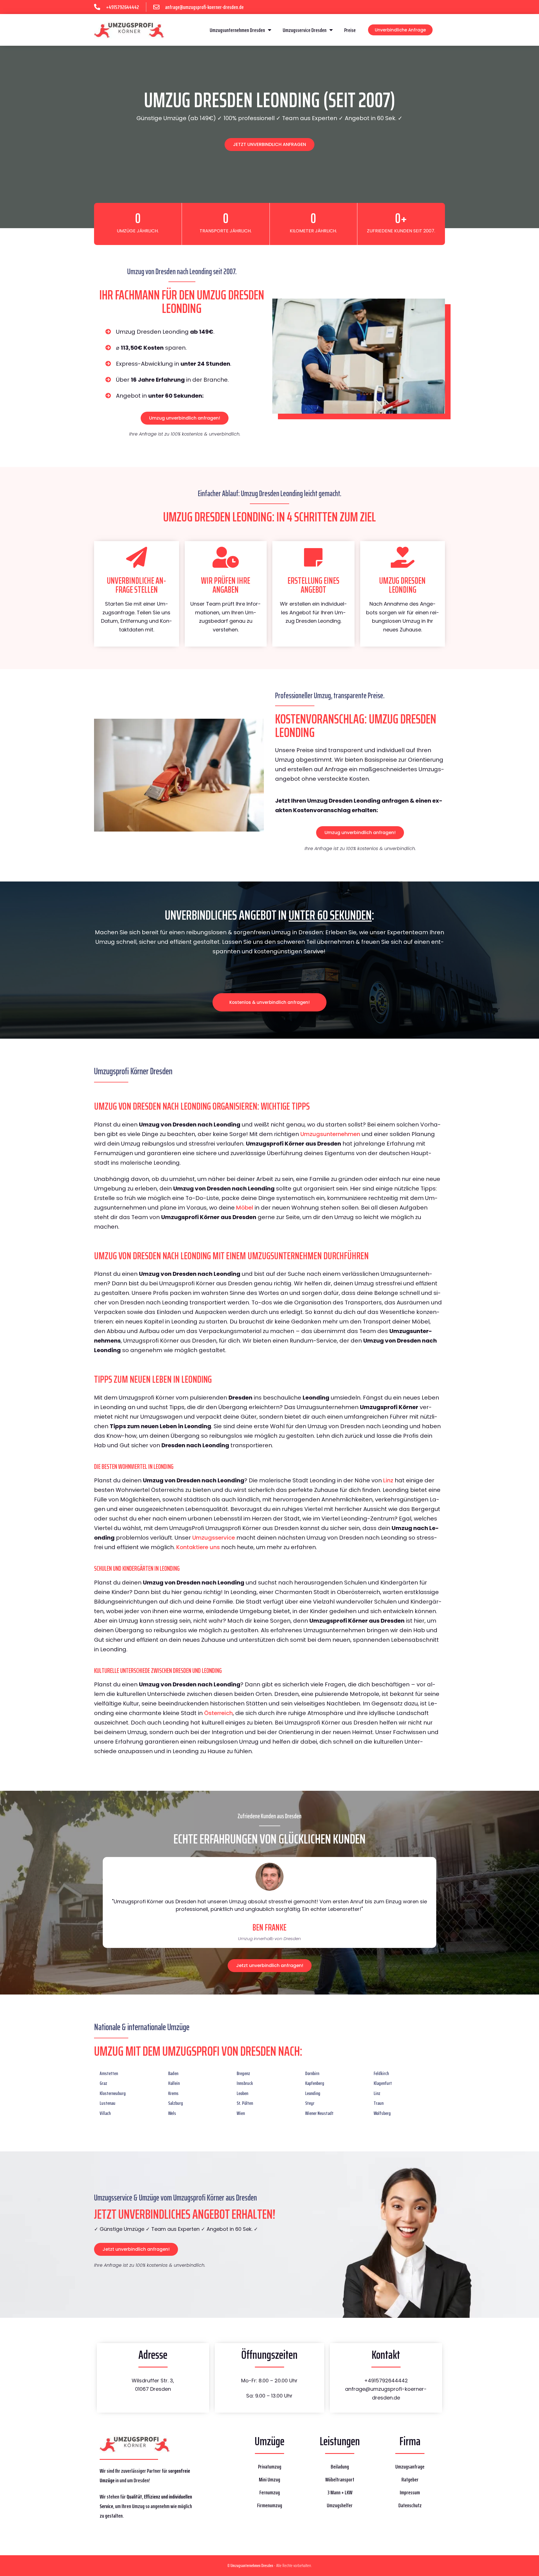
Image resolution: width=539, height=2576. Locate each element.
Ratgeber (410, 2479)
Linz (388, 1480)
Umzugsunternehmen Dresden (237, 30)
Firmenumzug (270, 2505)
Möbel (245, 1208)
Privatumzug (270, 2467)
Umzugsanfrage (410, 2467)
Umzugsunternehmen (330, 1134)
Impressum (410, 2492)
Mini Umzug (269, 2479)
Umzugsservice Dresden (305, 30)
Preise (350, 30)
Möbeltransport (340, 2479)
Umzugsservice (214, 1538)
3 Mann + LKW (340, 2492)
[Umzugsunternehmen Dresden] (129, 30)
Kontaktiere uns (198, 1547)
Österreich (218, 1713)
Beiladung (340, 2467)
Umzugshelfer (340, 2505)
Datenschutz (410, 2505)
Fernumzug (270, 2492)
